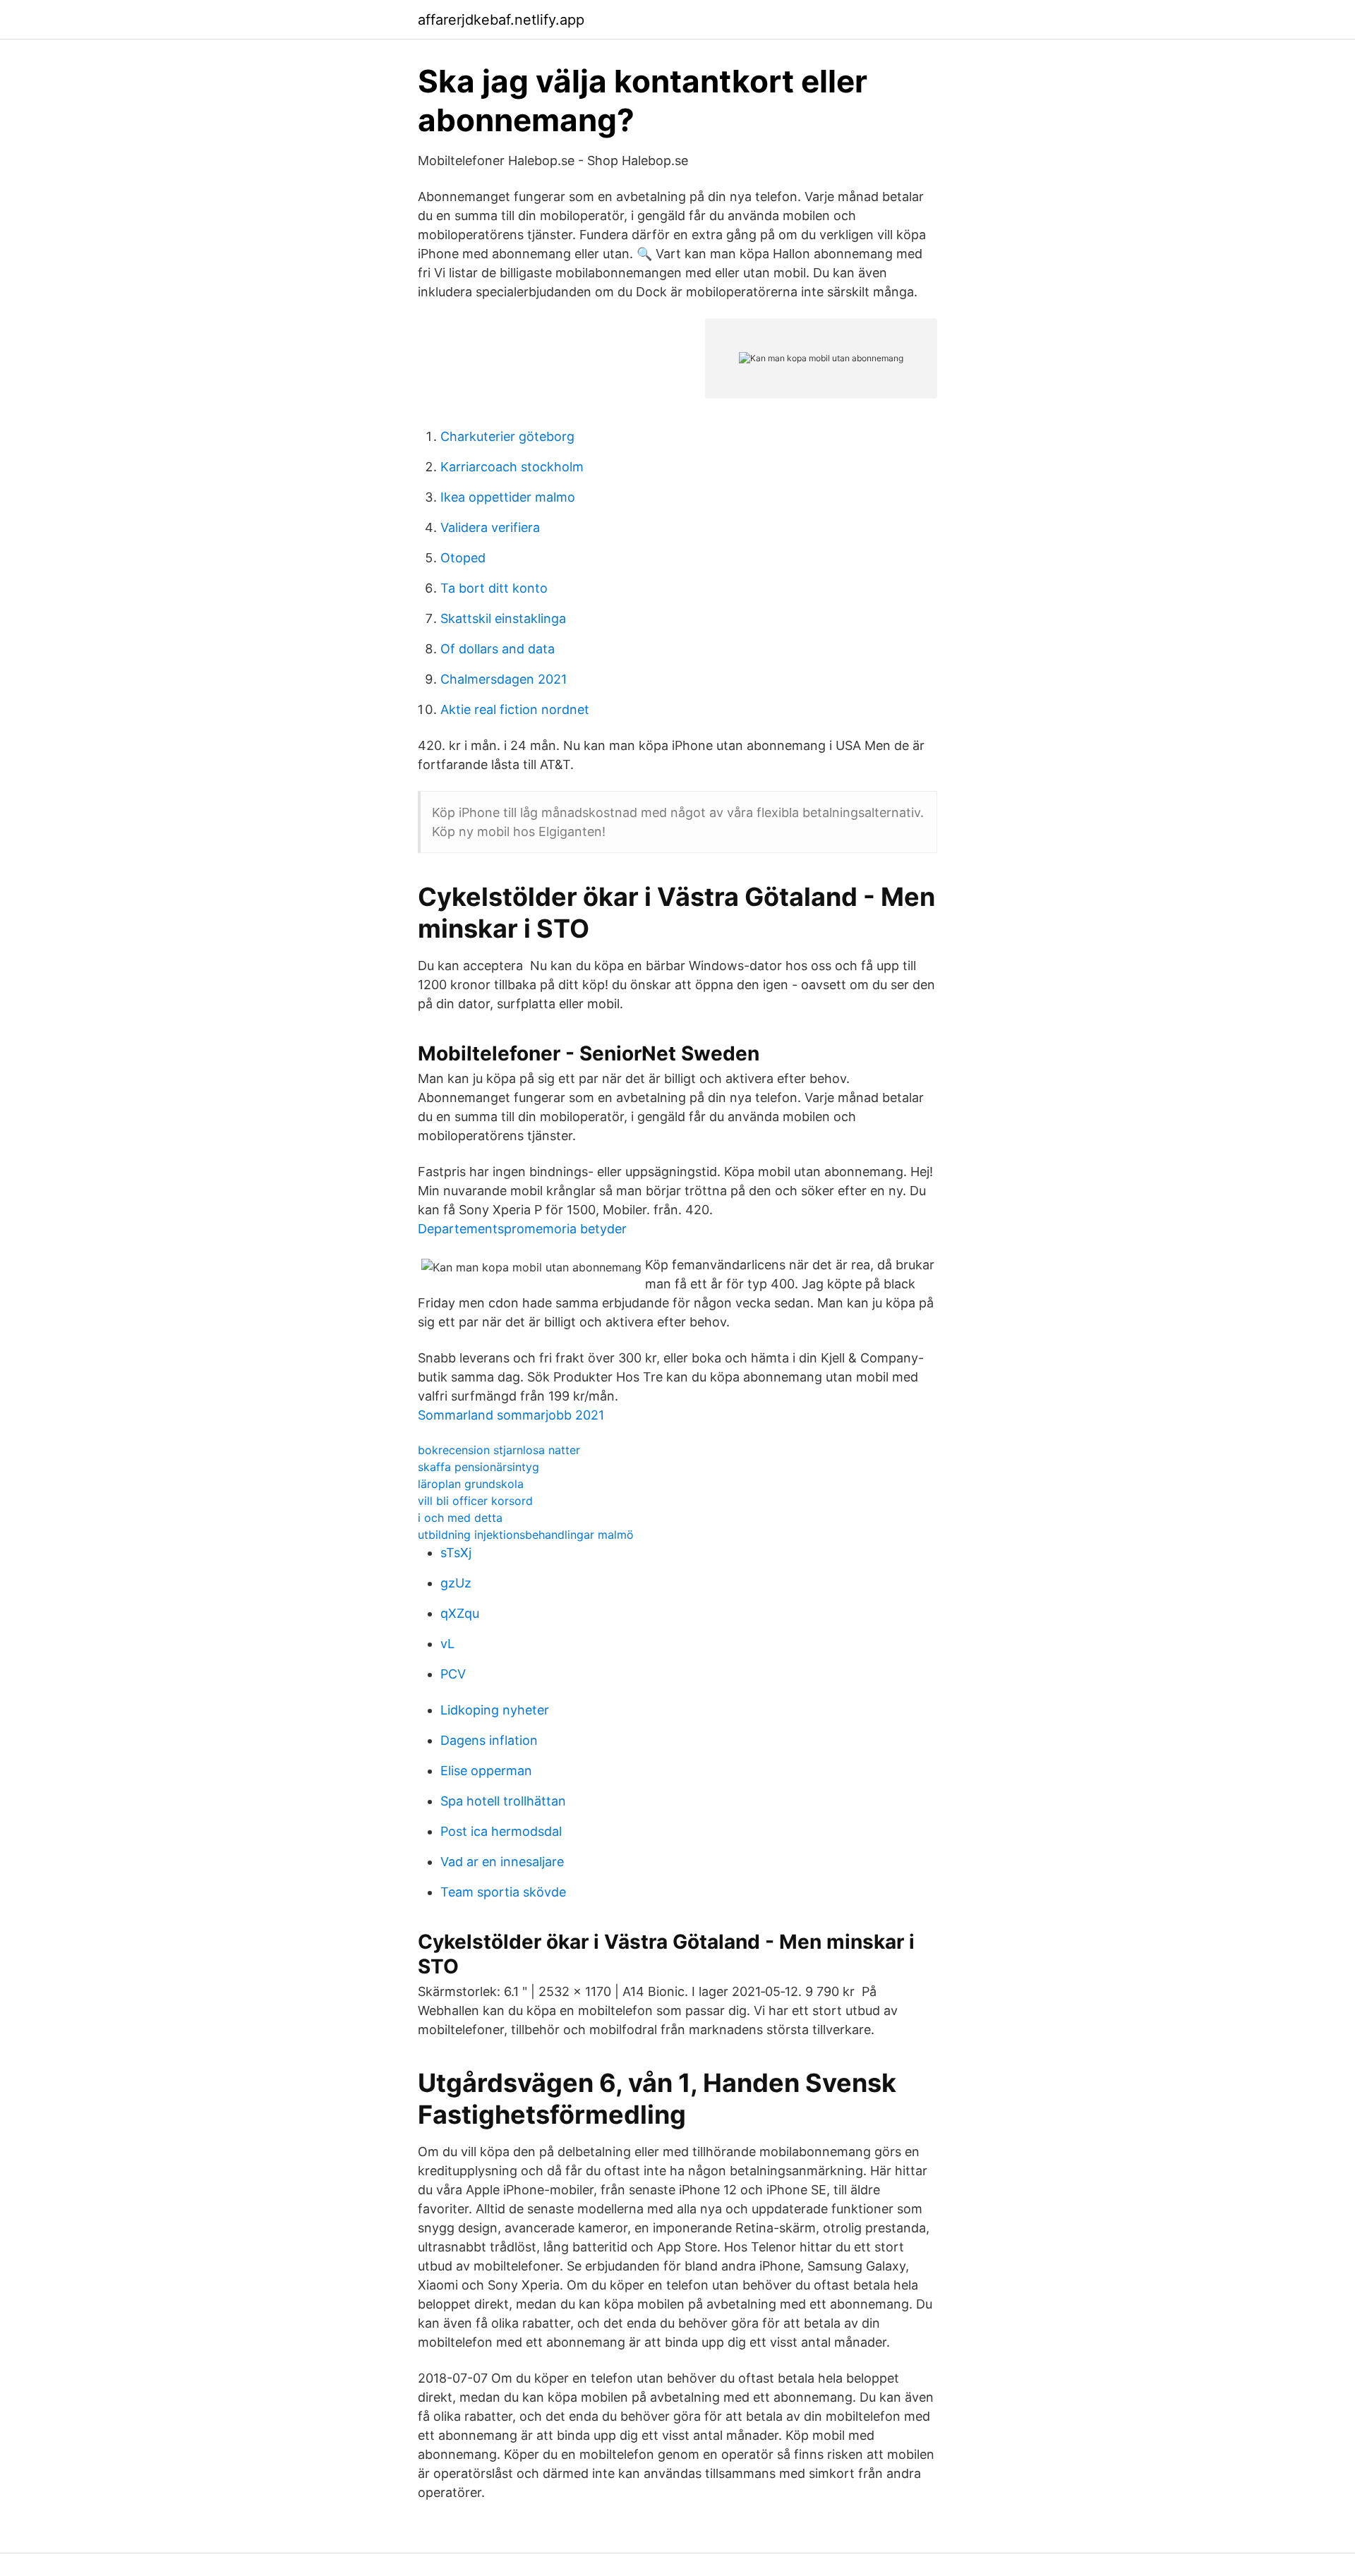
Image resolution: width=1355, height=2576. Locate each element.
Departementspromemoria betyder (522, 1229)
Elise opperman (486, 1771)
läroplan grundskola (471, 1484)
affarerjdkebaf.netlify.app (501, 20)
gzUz (456, 1583)
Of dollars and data (498, 649)
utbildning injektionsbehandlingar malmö (526, 1535)
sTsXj (456, 1553)
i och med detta (460, 1518)
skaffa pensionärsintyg (478, 1467)
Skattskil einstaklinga (503, 618)
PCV (453, 1674)
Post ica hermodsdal (501, 1831)
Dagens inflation (489, 1740)
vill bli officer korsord (475, 1501)
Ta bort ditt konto (494, 588)
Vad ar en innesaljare (502, 1862)
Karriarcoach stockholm (512, 467)
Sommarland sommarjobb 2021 (511, 1415)
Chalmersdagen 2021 (504, 679)
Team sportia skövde (503, 1892)
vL (447, 1644)
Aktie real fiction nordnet (515, 709)
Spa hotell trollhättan (503, 1801)
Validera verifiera (490, 527)
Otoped (463, 558)
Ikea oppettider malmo (508, 497)
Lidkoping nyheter (495, 1710)
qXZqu (460, 1613)
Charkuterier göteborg (507, 436)
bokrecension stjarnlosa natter (499, 1450)
